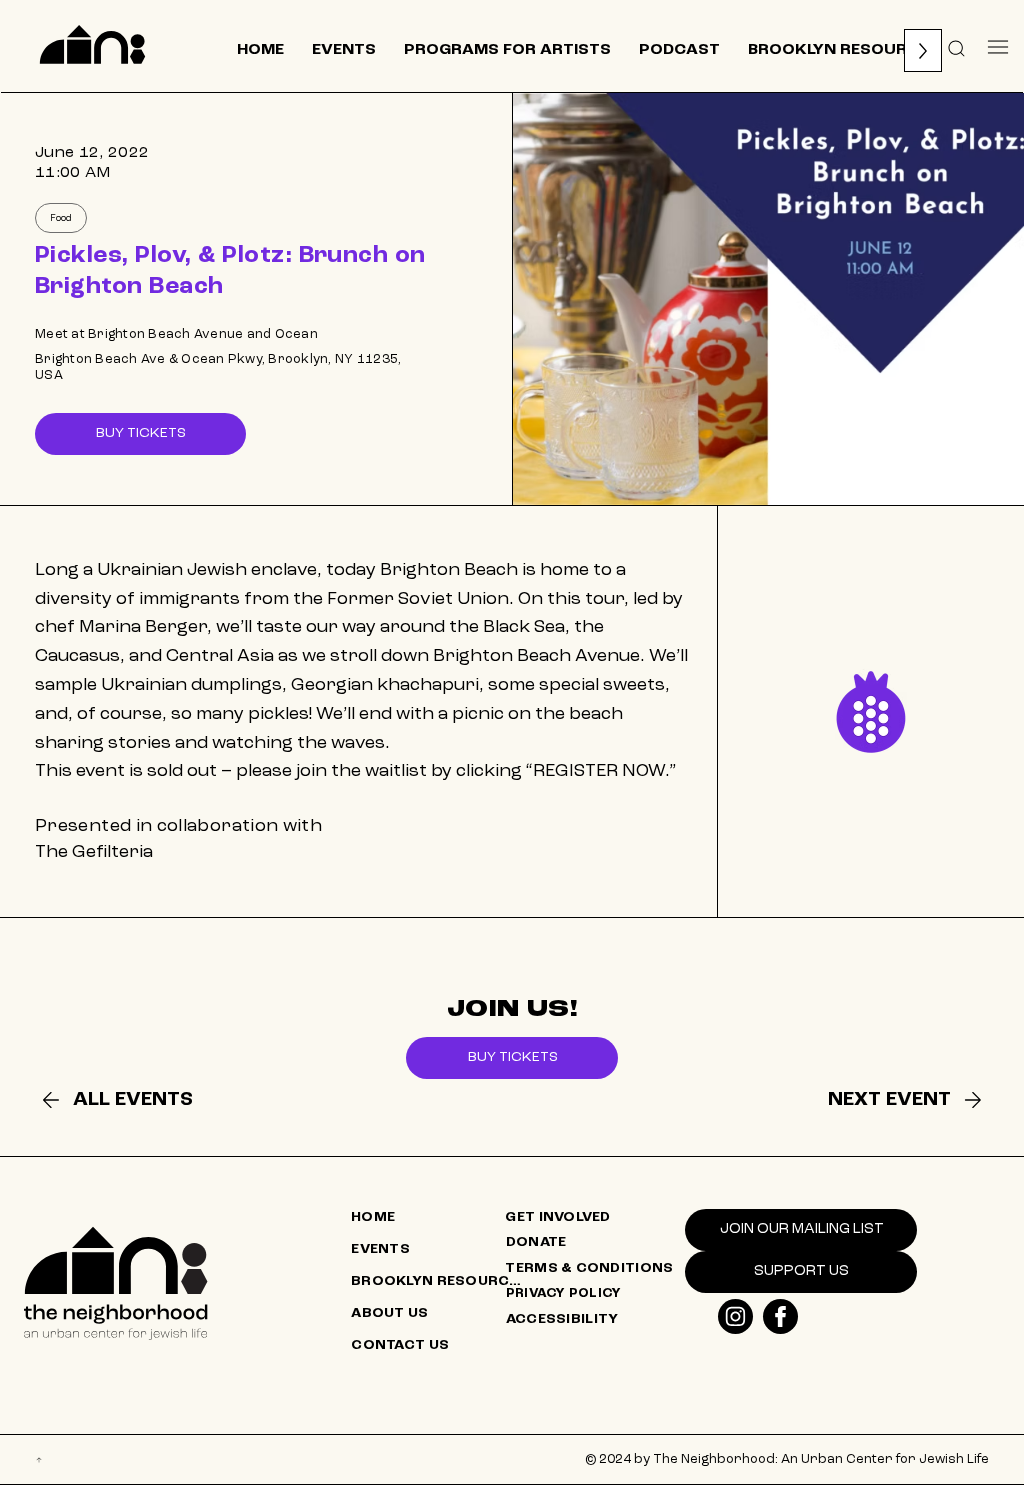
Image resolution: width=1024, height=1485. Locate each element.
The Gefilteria (94, 852)
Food (61, 218)
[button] (957, 47)
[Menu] (998, 46)
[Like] (735, 1316)
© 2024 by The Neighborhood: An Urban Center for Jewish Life (787, 1459)
